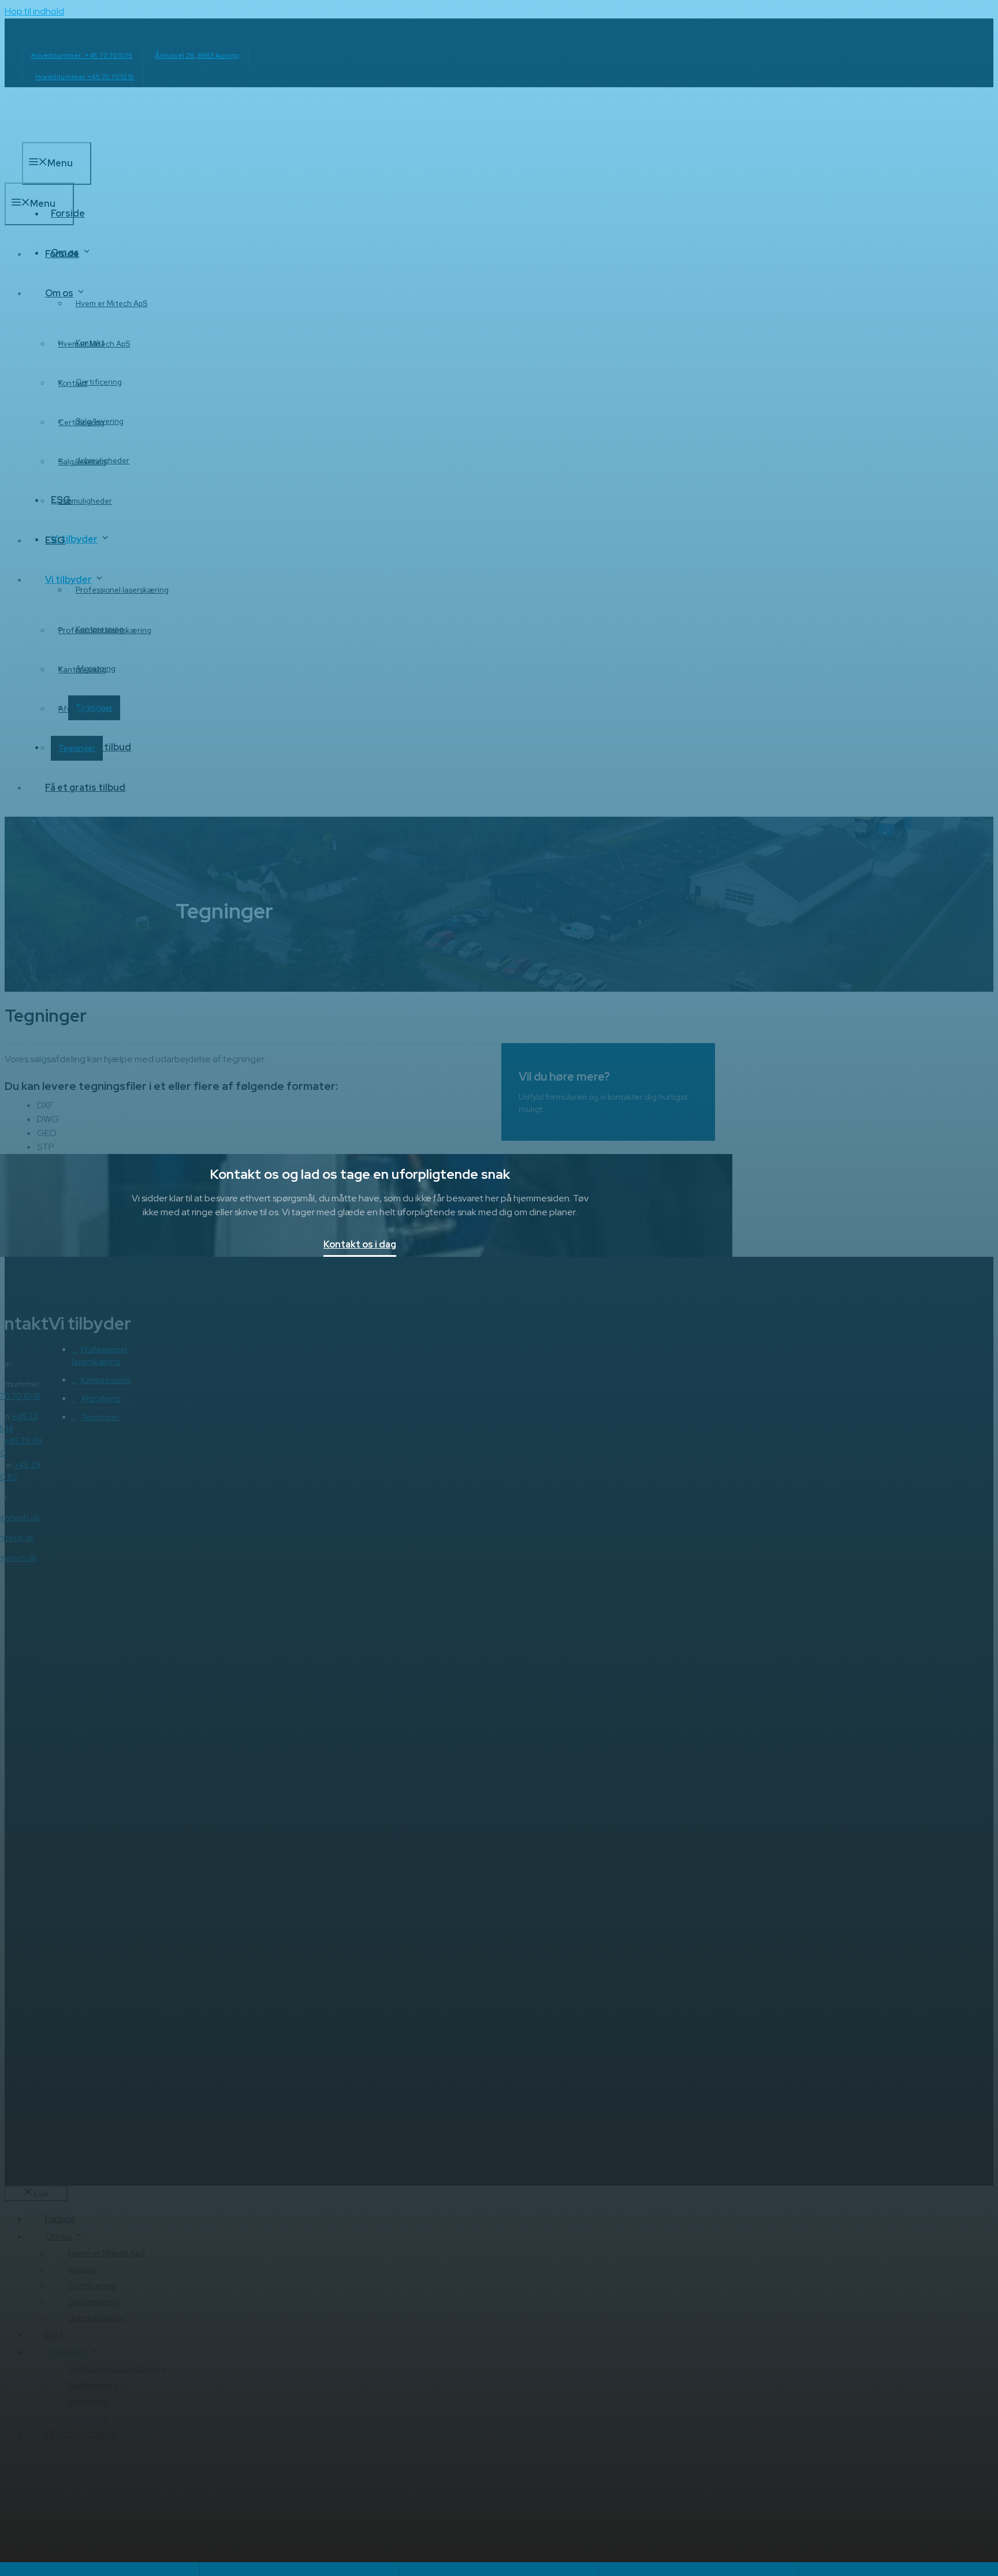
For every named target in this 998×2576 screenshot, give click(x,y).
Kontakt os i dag (360, 1245)
